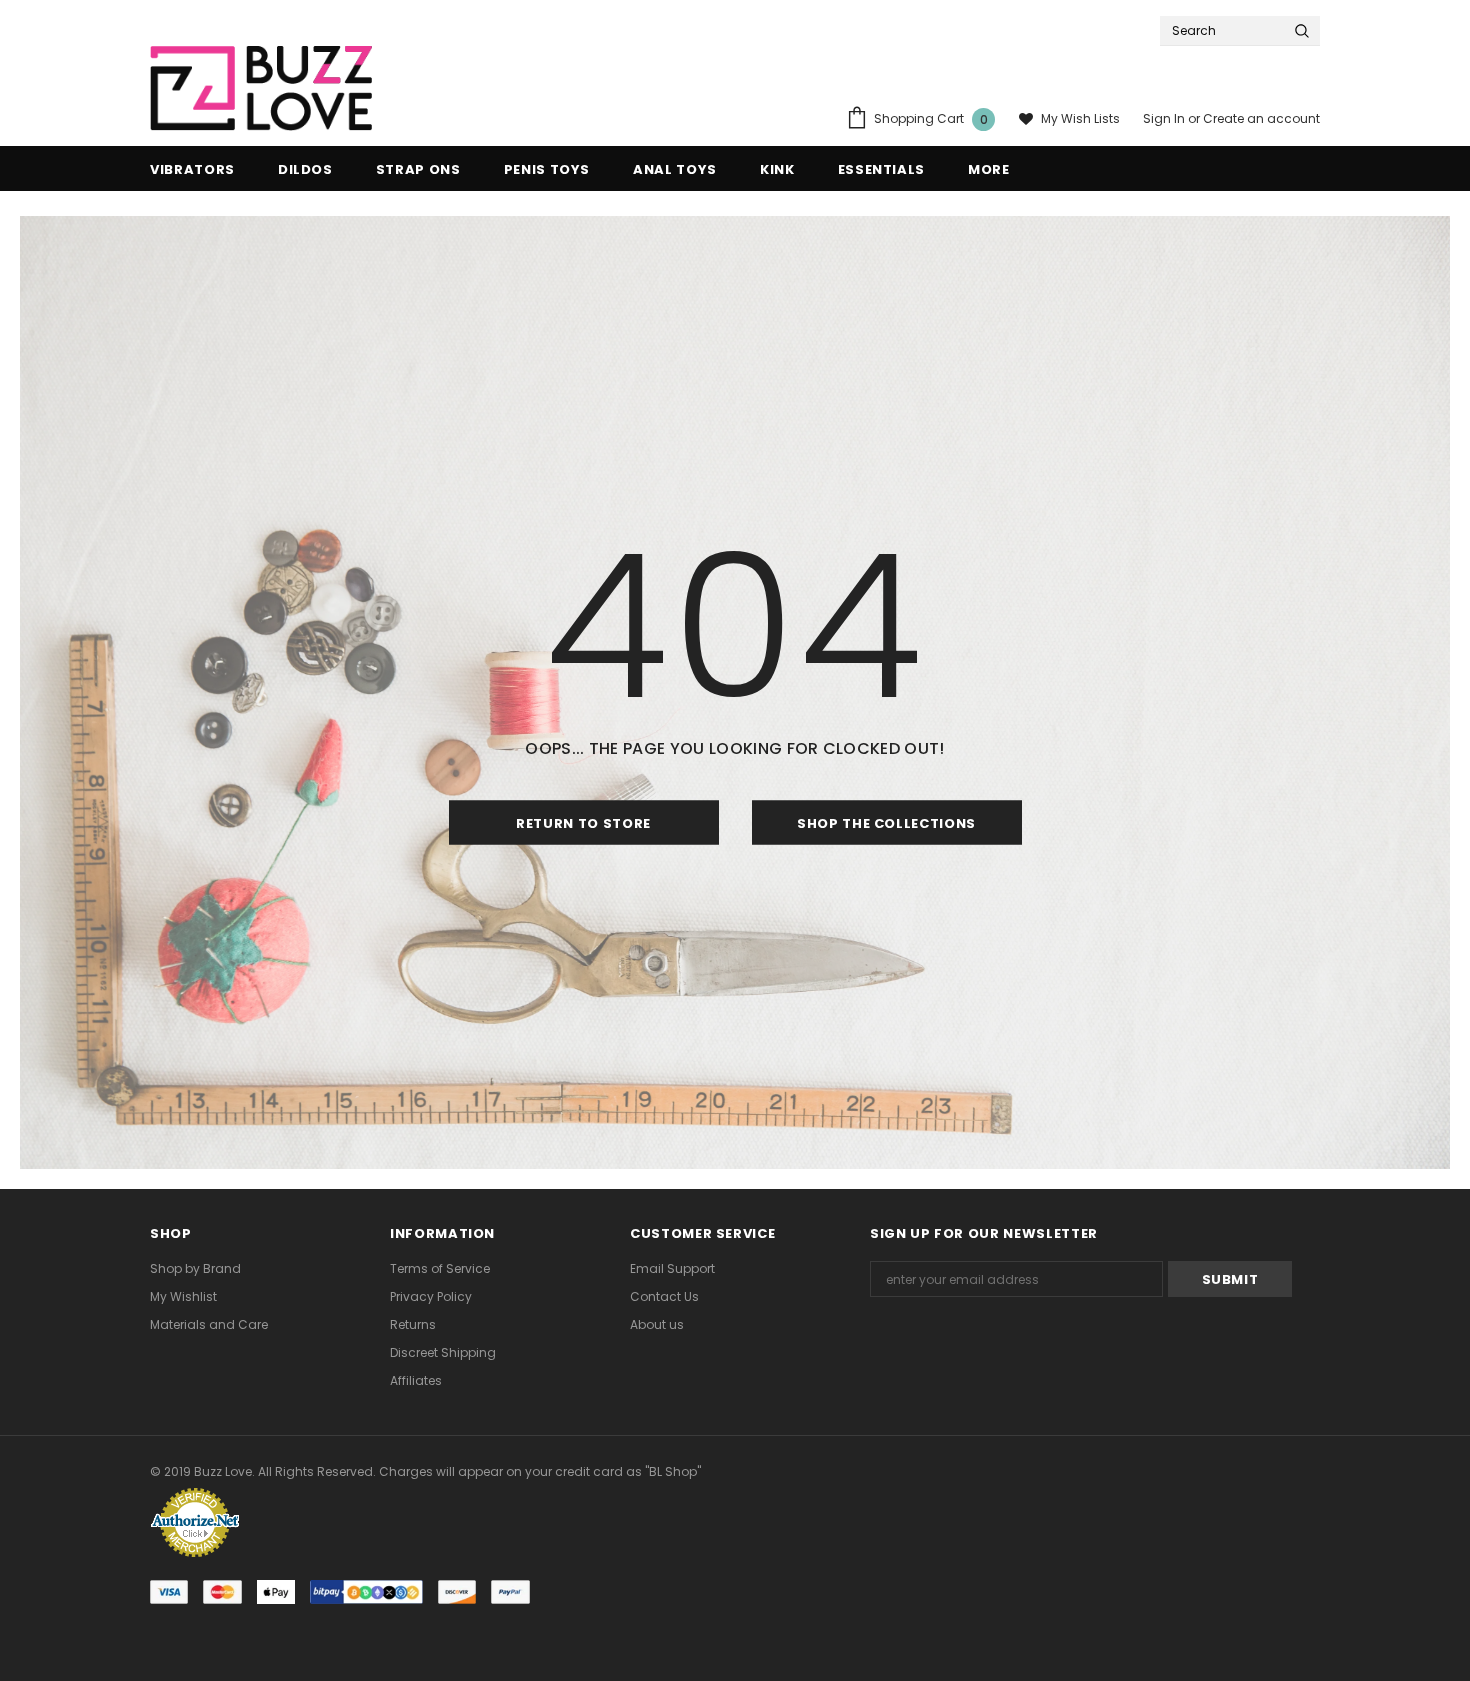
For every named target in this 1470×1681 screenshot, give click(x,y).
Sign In (1165, 118)
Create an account (1261, 118)
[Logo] (261, 88)
